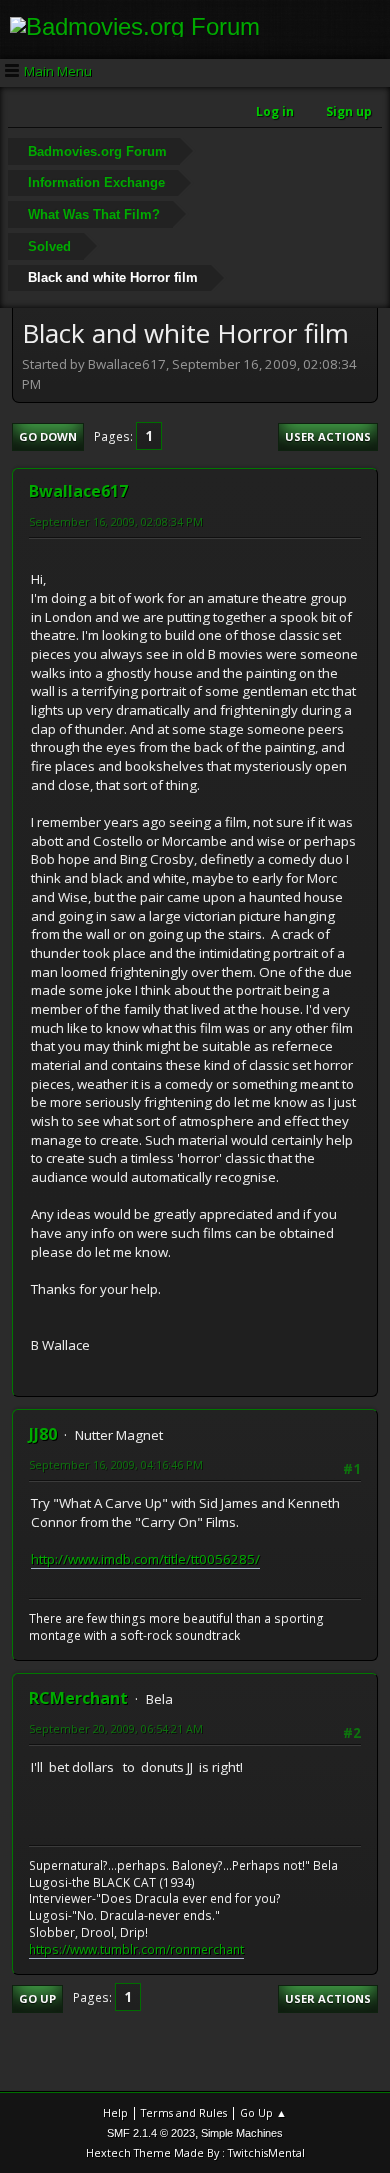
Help (115, 2112)
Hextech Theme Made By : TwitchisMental (195, 2152)
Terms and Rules (184, 2112)
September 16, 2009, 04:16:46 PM (116, 1464)
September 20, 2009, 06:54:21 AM (116, 1728)
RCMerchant (78, 1698)
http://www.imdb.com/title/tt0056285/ (145, 1559)
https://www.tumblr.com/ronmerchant (136, 1949)
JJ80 (43, 1434)
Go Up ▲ (263, 2112)
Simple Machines (242, 2133)
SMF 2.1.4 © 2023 (151, 2133)
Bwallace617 (78, 491)
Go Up (37, 1998)
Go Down (48, 436)
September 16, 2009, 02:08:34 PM (116, 521)
